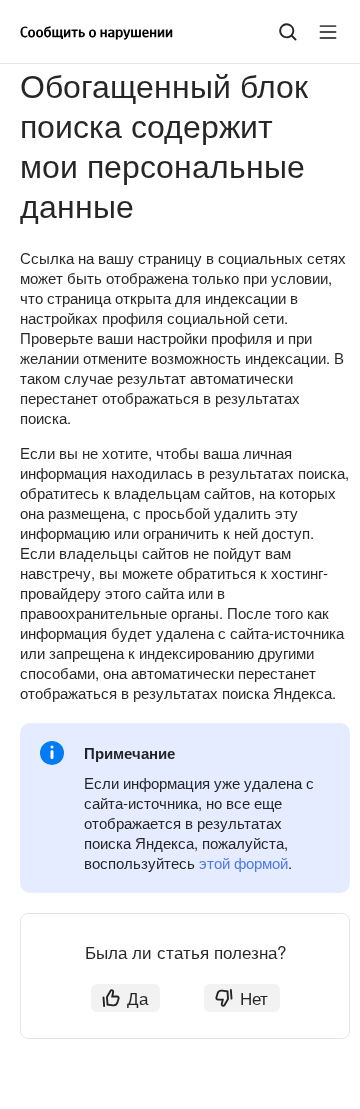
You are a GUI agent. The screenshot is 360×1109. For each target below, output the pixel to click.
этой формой (243, 862)
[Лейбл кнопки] (328, 32)
